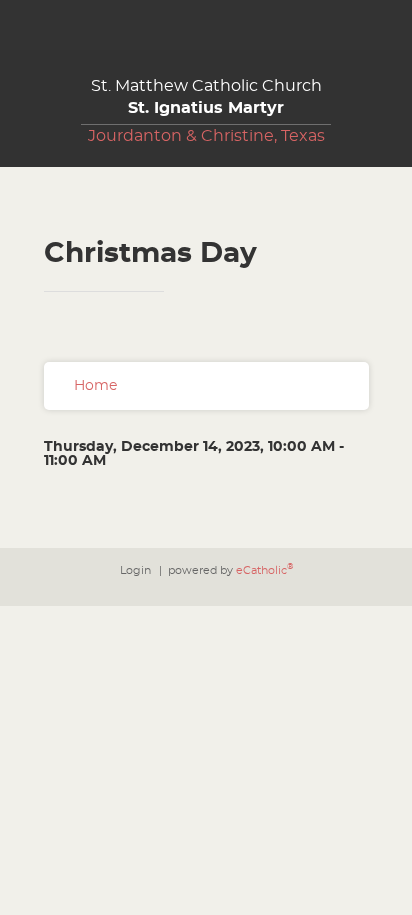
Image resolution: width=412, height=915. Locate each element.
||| (25, 25)
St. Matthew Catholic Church (206, 97)
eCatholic (264, 570)
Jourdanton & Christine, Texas (206, 136)
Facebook (396, 25)
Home (95, 386)
